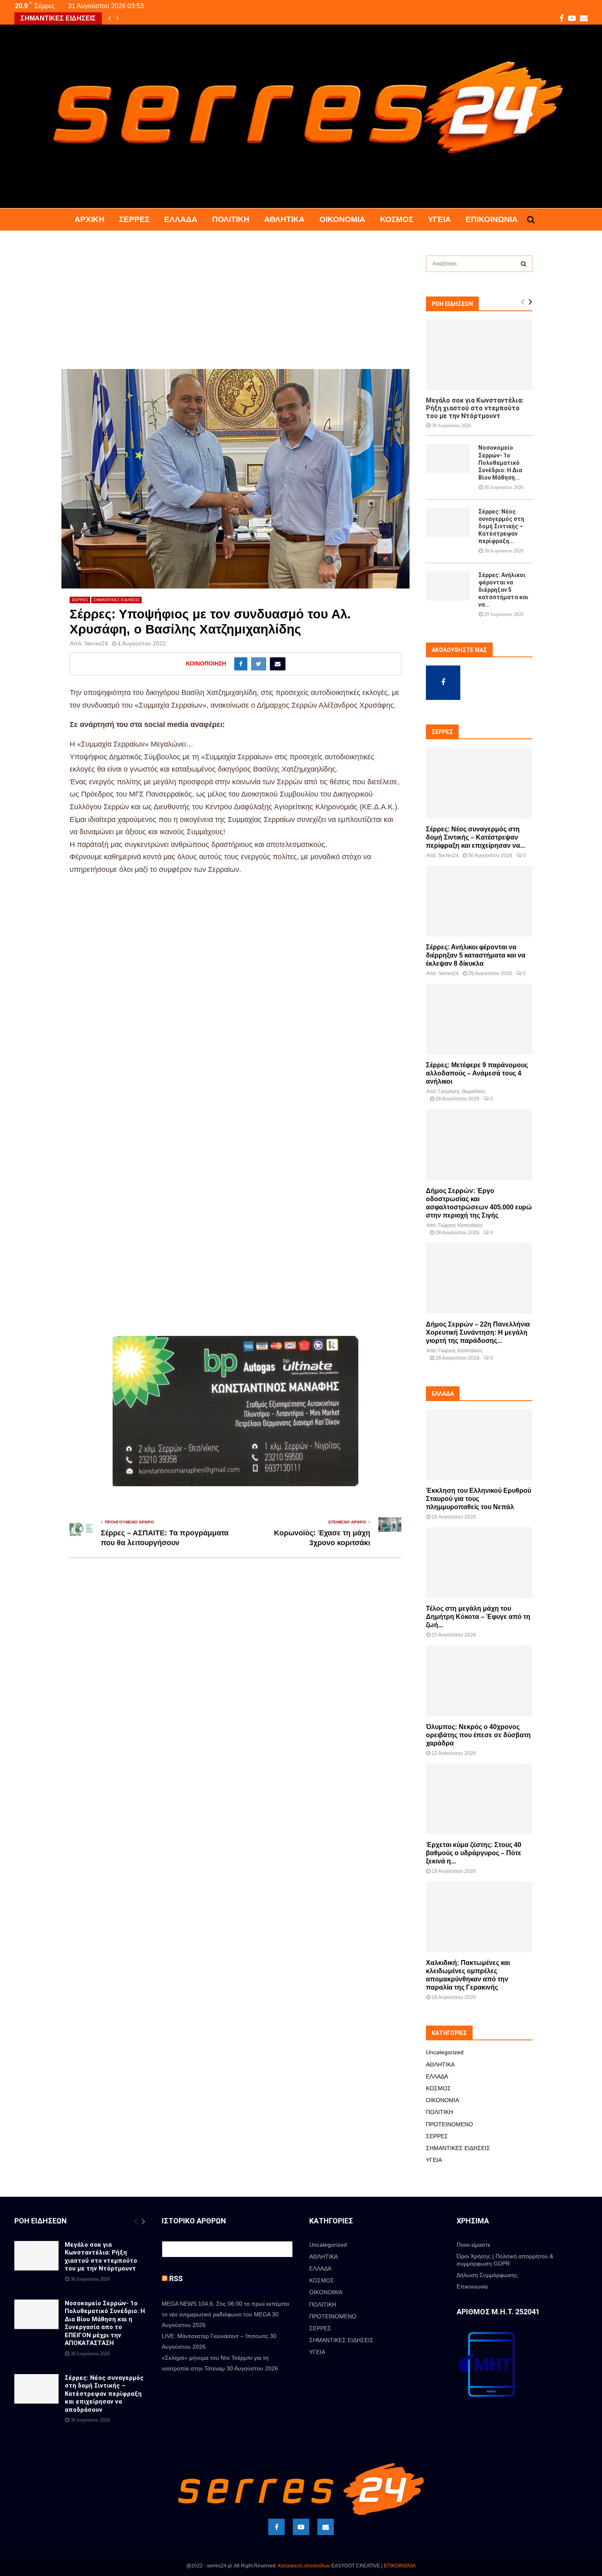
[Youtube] (301, 2527)
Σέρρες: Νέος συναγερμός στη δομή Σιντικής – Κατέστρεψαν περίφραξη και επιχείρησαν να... (475, 837)
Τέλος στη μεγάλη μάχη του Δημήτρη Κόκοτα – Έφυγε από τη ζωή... (478, 1617)
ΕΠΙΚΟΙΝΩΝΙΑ (400, 2566)
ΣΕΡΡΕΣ (134, 219)
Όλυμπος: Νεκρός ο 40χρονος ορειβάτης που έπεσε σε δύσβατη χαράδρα (478, 1735)
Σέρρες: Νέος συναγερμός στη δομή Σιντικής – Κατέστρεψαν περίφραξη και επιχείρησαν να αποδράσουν (104, 2394)
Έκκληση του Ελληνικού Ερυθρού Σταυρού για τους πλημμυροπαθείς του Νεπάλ (479, 1499)
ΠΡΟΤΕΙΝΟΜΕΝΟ (449, 2124)
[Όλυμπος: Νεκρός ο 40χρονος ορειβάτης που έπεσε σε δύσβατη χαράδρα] (479, 1681)
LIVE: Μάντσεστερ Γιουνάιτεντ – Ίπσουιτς (215, 2336)
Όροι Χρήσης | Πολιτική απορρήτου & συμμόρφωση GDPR (505, 2260)
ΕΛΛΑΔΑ (181, 219)
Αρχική (89, 219)
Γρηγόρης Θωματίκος (462, 1091)
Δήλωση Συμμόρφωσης (487, 2275)
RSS (176, 2278)
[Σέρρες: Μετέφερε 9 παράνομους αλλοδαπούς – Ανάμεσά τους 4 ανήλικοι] (479, 1019)
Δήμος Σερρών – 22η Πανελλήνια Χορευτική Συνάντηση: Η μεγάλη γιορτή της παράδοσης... (478, 1332)
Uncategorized (445, 2052)
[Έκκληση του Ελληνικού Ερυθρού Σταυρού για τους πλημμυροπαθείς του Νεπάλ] (479, 1445)
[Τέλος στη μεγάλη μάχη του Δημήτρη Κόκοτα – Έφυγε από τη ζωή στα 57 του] (479, 1563)
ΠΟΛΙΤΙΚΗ (231, 219)
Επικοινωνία (492, 219)
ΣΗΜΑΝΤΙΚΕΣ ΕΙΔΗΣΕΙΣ (117, 600)
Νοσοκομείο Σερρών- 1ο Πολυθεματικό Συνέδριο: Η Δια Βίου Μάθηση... (500, 462)
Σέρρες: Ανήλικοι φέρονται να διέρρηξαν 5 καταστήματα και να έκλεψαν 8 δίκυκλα (476, 955)
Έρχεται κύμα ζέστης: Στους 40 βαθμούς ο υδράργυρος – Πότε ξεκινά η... (474, 1853)
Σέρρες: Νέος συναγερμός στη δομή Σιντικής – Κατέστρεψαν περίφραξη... (501, 526)
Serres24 (96, 643)
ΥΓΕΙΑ (439, 219)
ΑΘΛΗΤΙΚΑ (284, 219)
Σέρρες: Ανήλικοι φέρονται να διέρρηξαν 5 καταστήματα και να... (503, 590)
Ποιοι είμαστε (473, 2245)
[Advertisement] (235, 308)
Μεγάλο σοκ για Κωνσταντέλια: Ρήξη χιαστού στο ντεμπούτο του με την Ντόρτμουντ (475, 408)
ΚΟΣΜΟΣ (397, 219)
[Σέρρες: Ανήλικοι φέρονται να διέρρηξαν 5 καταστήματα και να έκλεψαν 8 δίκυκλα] (448, 586)
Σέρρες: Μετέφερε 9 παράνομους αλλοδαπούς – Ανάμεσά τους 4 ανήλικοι (477, 1073)
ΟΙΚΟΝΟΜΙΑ (342, 219)
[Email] (326, 2527)
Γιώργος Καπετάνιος (461, 1225)
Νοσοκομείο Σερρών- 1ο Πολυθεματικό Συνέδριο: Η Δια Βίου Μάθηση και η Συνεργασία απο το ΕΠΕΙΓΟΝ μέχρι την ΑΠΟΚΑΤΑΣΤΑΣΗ (105, 2323)
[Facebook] (276, 2527)
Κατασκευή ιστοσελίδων (304, 2566)
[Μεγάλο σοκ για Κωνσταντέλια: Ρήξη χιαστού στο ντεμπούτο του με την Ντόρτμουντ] (479, 355)
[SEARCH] (524, 264)
